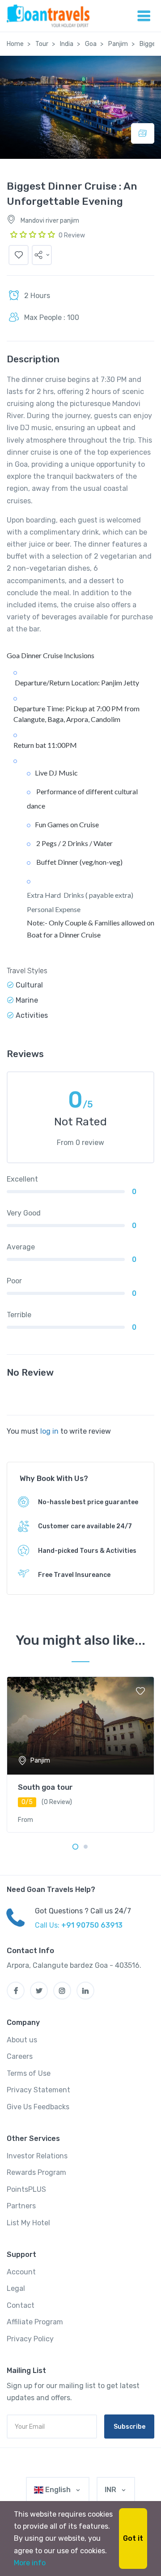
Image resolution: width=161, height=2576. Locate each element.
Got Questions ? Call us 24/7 (83, 1911)
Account (21, 2272)
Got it (133, 2538)
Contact (21, 2305)
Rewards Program (36, 2172)
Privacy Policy (30, 2339)
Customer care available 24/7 (85, 1526)
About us (22, 2040)
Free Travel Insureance (74, 1575)
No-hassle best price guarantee (88, 1502)
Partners (21, 2206)
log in (49, 1431)
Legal (16, 2288)
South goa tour (45, 1787)
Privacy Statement (38, 2090)
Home (15, 44)
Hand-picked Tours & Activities (87, 1551)
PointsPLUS (26, 2189)
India (67, 44)
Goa (91, 44)
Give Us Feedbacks (38, 2107)
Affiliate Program (35, 2322)
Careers (20, 2056)
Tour (42, 44)
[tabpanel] (80, 1755)
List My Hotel (28, 2223)
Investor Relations (37, 2156)
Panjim (118, 44)
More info (30, 2563)
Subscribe (129, 2427)
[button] (42, 255)
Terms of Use (29, 2073)
